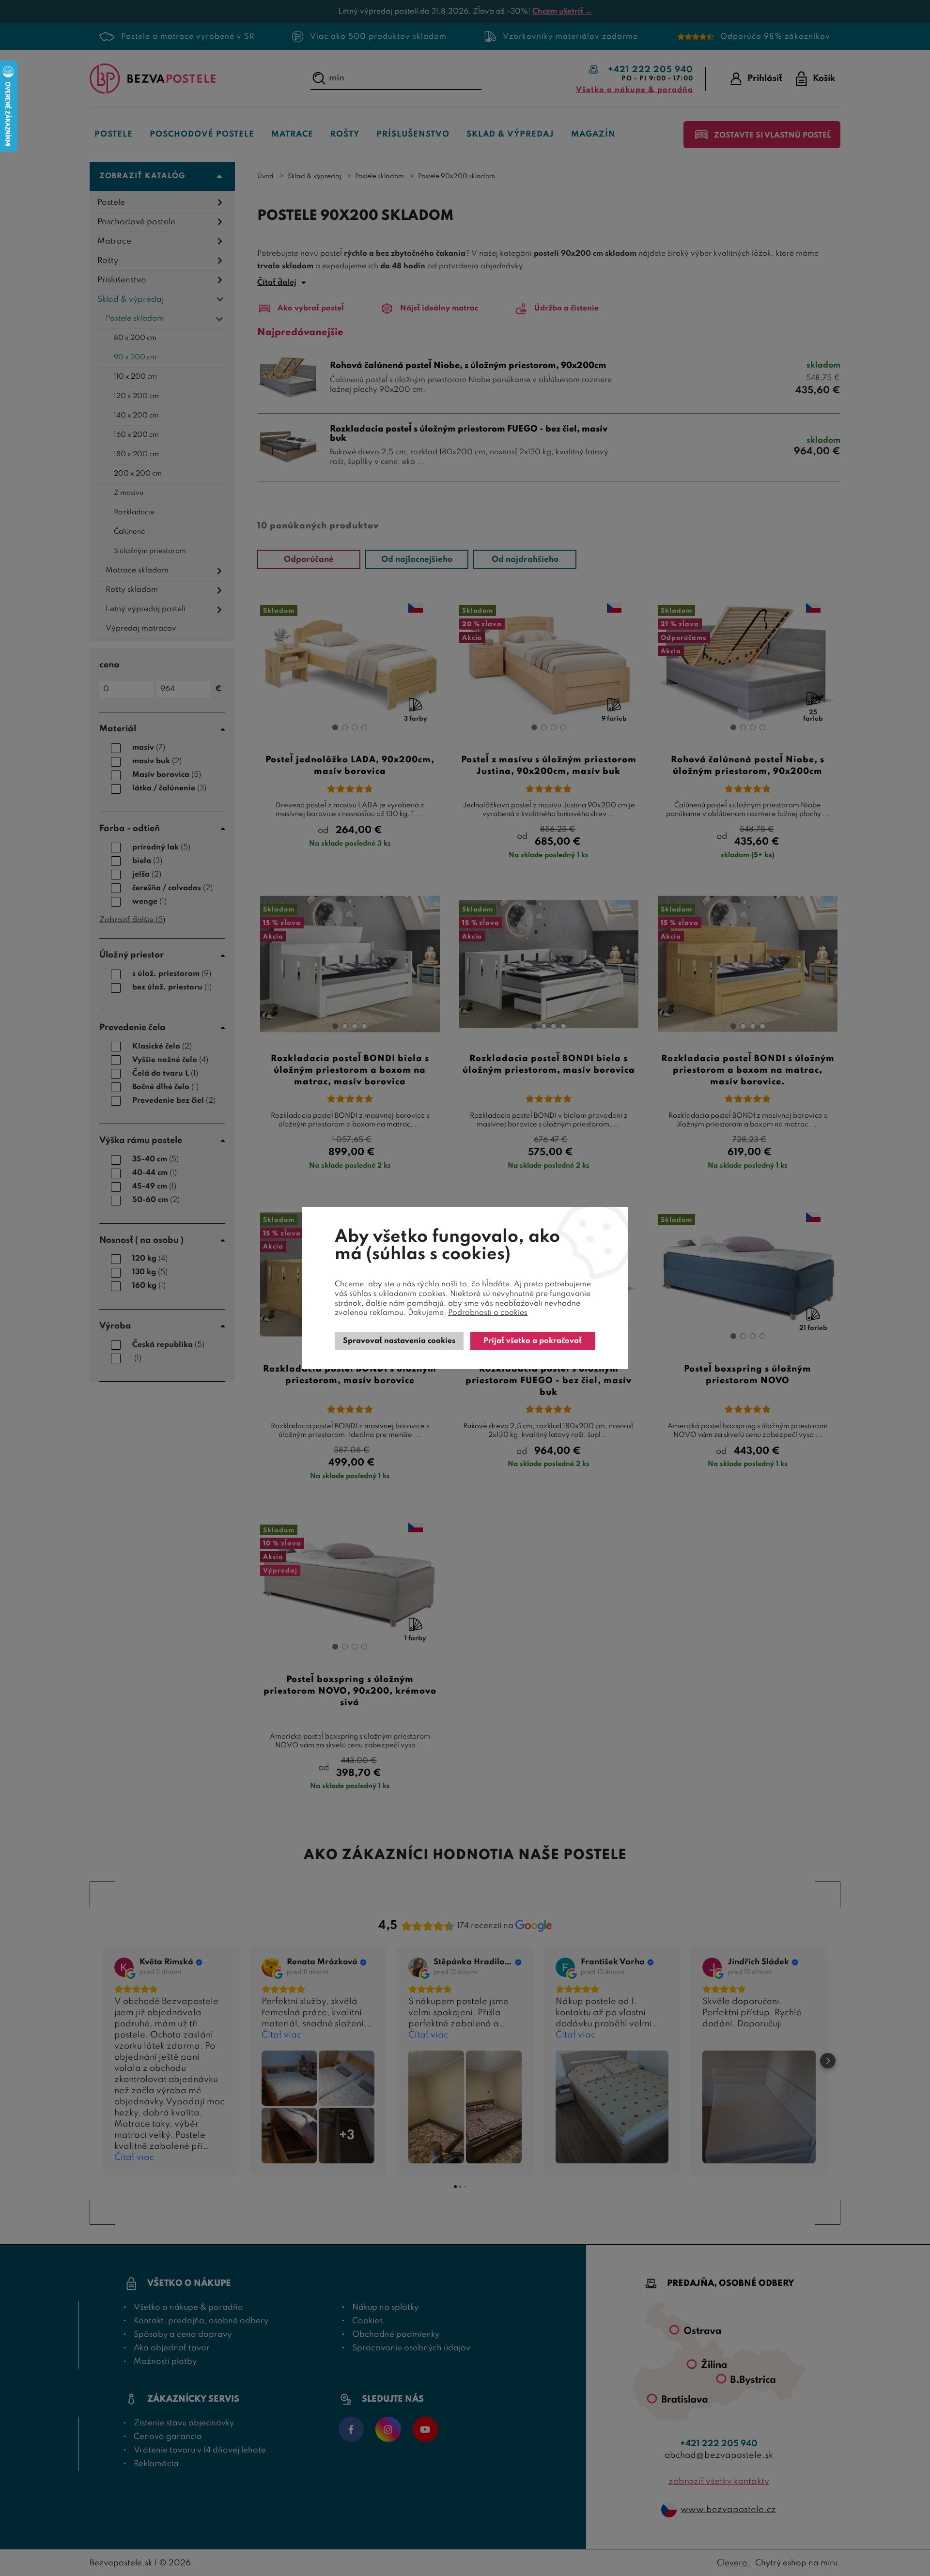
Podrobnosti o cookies (488, 1313)
